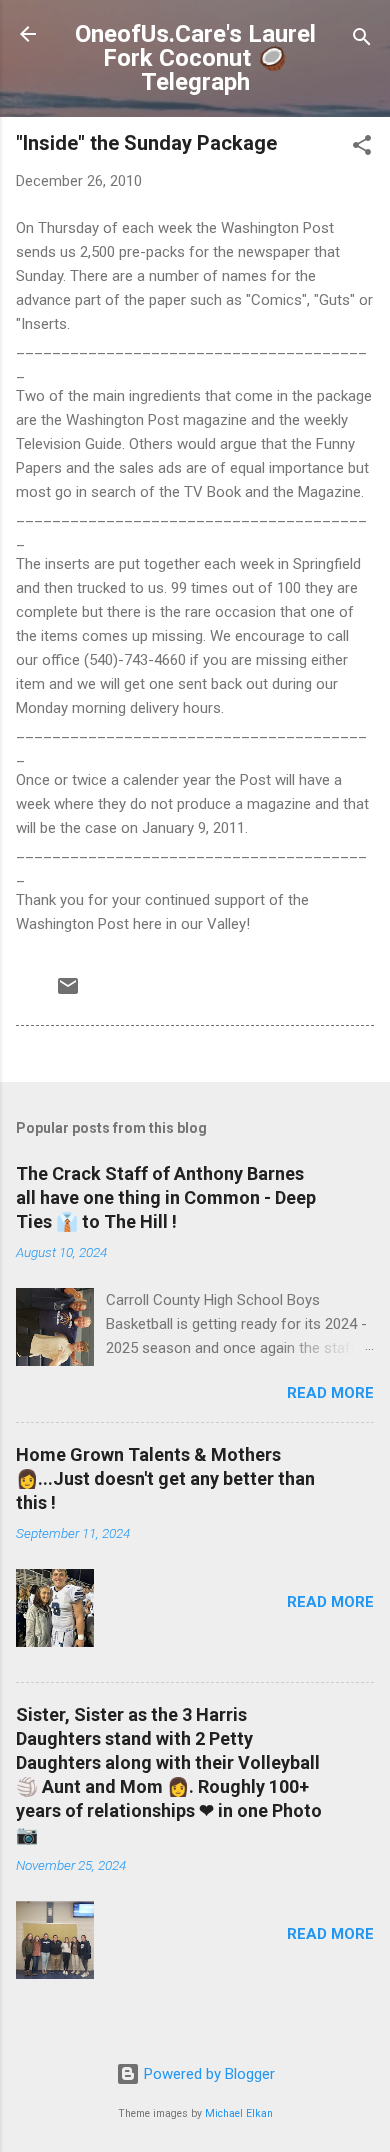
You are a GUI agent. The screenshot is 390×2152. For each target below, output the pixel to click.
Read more (330, 1393)
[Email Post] (68, 993)
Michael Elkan (239, 2113)
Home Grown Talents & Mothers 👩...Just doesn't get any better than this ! (165, 1478)
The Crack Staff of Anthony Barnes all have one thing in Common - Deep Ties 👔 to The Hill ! (166, 1197)
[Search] (362, 40)
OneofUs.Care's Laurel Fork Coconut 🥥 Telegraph (195, 58)
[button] (362, 148)
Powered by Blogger (207, 2074)
